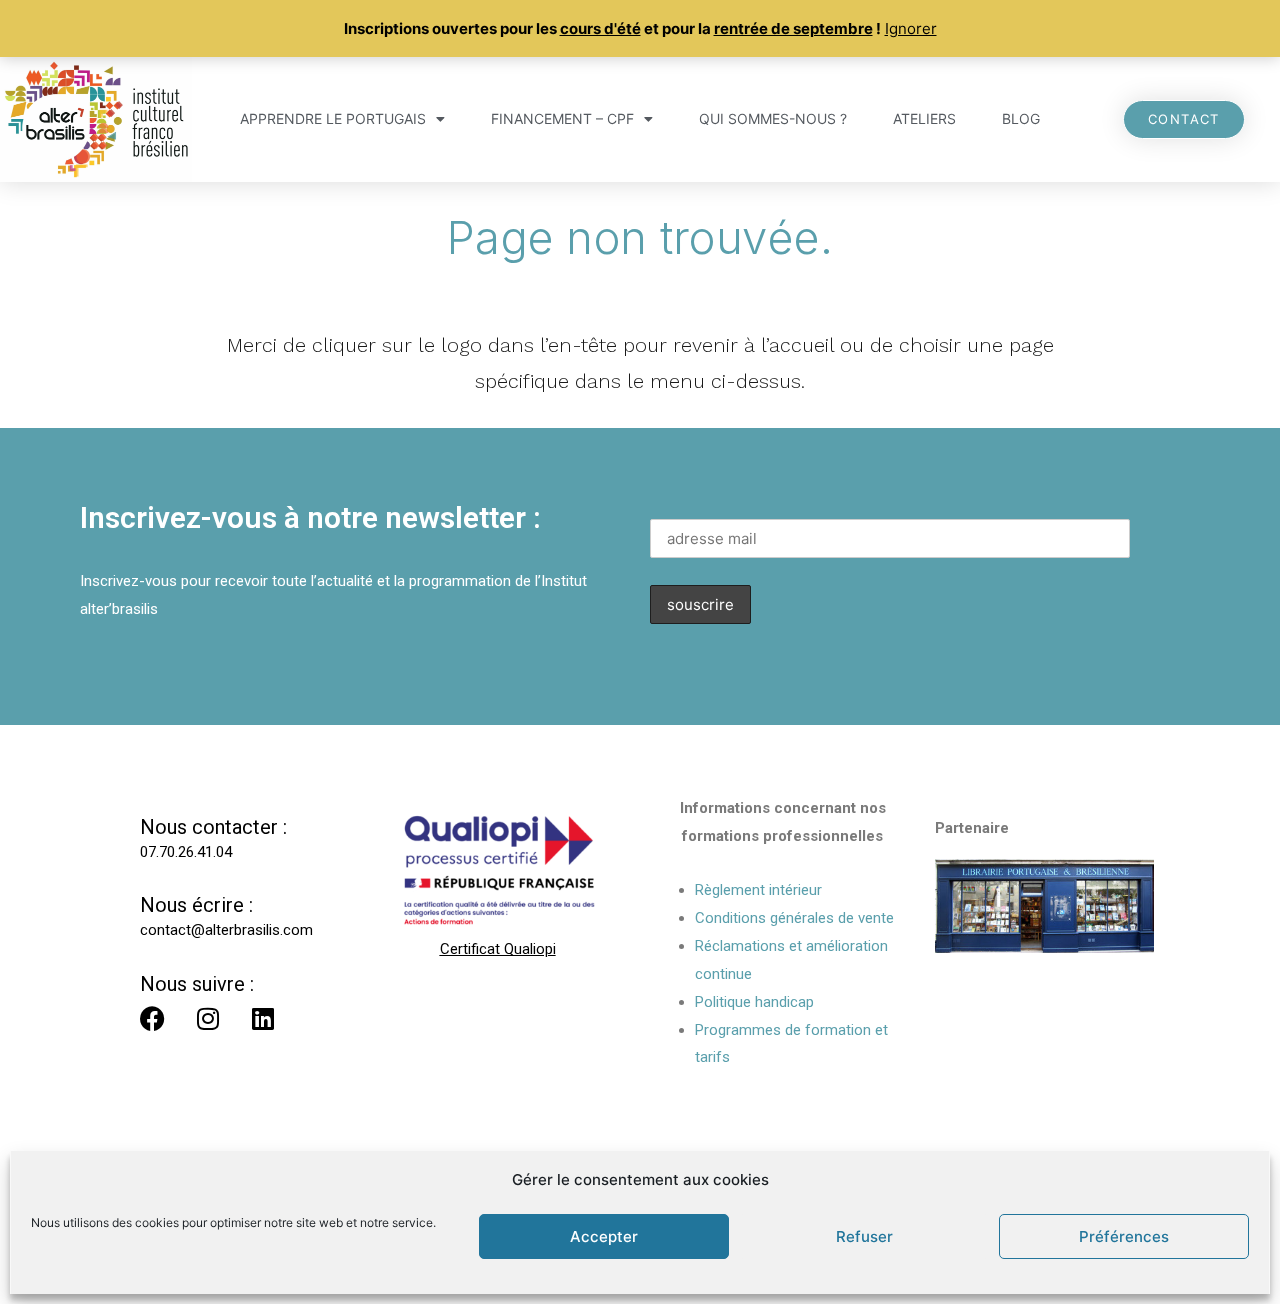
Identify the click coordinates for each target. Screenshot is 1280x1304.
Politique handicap (754, 1002)
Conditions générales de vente (794, 918)
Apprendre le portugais (333, 118)
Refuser (864, 1236)
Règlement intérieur (758, 890)
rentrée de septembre (793, 28)
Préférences (1124, 1236)
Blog (1021, 118)
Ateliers (924, 118)
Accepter (604, 1236)
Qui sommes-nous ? (773, 118)
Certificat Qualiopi (498, 949)
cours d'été (600, 28)
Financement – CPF (562, 118)
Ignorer (911, 28)
